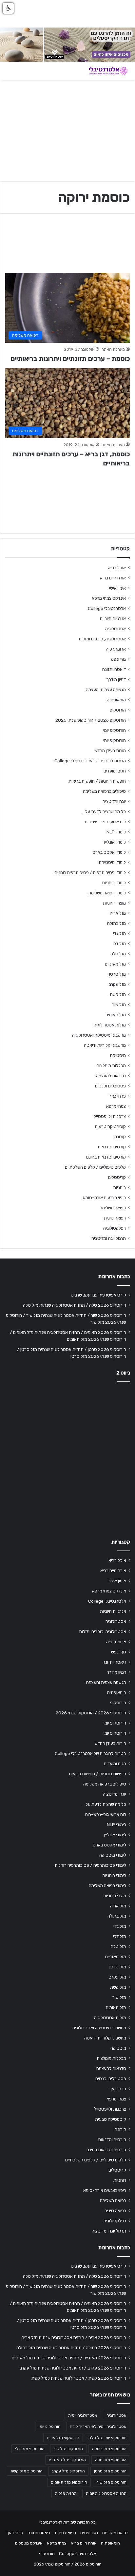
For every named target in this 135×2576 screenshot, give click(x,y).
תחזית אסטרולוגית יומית (106, 2493)
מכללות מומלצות (111, 1065)
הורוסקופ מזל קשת (27, 2471)
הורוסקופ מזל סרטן (110, 2471)
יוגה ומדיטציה (114, 801)
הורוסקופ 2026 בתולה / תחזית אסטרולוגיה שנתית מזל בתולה (71, 2348)
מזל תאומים (116, 1015)
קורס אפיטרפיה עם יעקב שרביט (98, 1295)
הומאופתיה (116, 700)
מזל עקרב (117, 984)
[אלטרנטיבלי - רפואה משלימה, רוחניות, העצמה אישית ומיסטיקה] (104, 71)
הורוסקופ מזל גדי (68, 2449)
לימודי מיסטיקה (112, 862)
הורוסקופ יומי (115, 730)
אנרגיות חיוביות (113, 618)
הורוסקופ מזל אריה (63, 2438)
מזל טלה (118, 954)
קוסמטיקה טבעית (110, 1126)
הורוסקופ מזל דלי (30, 2449)
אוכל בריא (117, 568)
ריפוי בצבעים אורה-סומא (104, 1198)
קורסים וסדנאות (112, 1147)
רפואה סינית (115, 1218)
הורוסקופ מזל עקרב (68, 2471)
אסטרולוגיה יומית (83, 2415)
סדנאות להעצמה (111, 1076)
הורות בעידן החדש (110, 751)
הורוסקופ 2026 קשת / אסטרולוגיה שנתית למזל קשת (79, 2378)
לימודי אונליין (115, 842)
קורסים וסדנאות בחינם (106, 1157)
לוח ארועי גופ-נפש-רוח (105, 822)
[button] (8, 8)
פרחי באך (117, 1096)
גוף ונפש (118, 659)
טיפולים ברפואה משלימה (104, 791)
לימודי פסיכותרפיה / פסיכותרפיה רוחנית (90, 872)
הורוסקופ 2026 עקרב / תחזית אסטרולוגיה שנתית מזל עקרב (73, 2368)
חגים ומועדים (115, 771)
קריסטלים (117, 1177)
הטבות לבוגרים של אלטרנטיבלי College (90, 761)
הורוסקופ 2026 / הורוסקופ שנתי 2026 (91, 720)
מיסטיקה (118, 1055)
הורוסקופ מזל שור (111, 2482)
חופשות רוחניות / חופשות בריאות (97, 781)
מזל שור (119, 1005)
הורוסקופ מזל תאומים (69, 2482)
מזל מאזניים (115, 964)
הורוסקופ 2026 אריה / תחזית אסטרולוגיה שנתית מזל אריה (74, 2337)
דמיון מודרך (116, 679)
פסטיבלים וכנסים (110, 1086)
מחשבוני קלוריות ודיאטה (105, 1045)
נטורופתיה (89, 2533)
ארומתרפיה (116, 649)
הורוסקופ (118, 710)
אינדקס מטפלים (29, 2543)
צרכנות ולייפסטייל (110, 1116)
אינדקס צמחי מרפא (109, 598)
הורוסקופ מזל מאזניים (67, 2460)
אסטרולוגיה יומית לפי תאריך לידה (98, 2427)
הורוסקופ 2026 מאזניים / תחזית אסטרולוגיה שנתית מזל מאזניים (69, 2358)
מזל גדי (119, 933)
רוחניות (119, 1187)
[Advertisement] (67, 1458)
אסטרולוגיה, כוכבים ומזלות (102, 639)
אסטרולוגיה (116, 629)
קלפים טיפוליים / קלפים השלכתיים (95, 1167)
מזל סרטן (117, 974)
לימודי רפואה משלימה (107, 893)
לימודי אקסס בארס (109, 852)
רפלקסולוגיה (115, 1228)
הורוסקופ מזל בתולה (109, 2449)
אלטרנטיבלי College (107, 608)
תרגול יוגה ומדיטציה (109, 1238)
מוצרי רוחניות (114, 903)
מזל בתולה (116, 923)
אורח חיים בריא (113, 578)
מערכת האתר (113, 349)
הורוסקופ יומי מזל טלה (107, 2438)
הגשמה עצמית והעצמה (106, 690)
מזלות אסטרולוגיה (110, 1025)
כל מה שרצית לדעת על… (104, 811)
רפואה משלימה (113, 1208)
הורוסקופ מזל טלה (111, 2460)
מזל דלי (119, 944)
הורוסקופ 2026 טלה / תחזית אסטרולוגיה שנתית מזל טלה (75, 1305)
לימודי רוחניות (114, 883)
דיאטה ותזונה (114, 669)
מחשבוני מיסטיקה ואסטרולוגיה (99, 1035)
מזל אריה (118, 913)
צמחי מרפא (116, 1106)
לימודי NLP (116, 832)
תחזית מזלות (66, 2493)
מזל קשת (118, 994)
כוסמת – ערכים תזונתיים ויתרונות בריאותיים (70, 359)
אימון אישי (117, 588)
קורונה (120, 1137)
